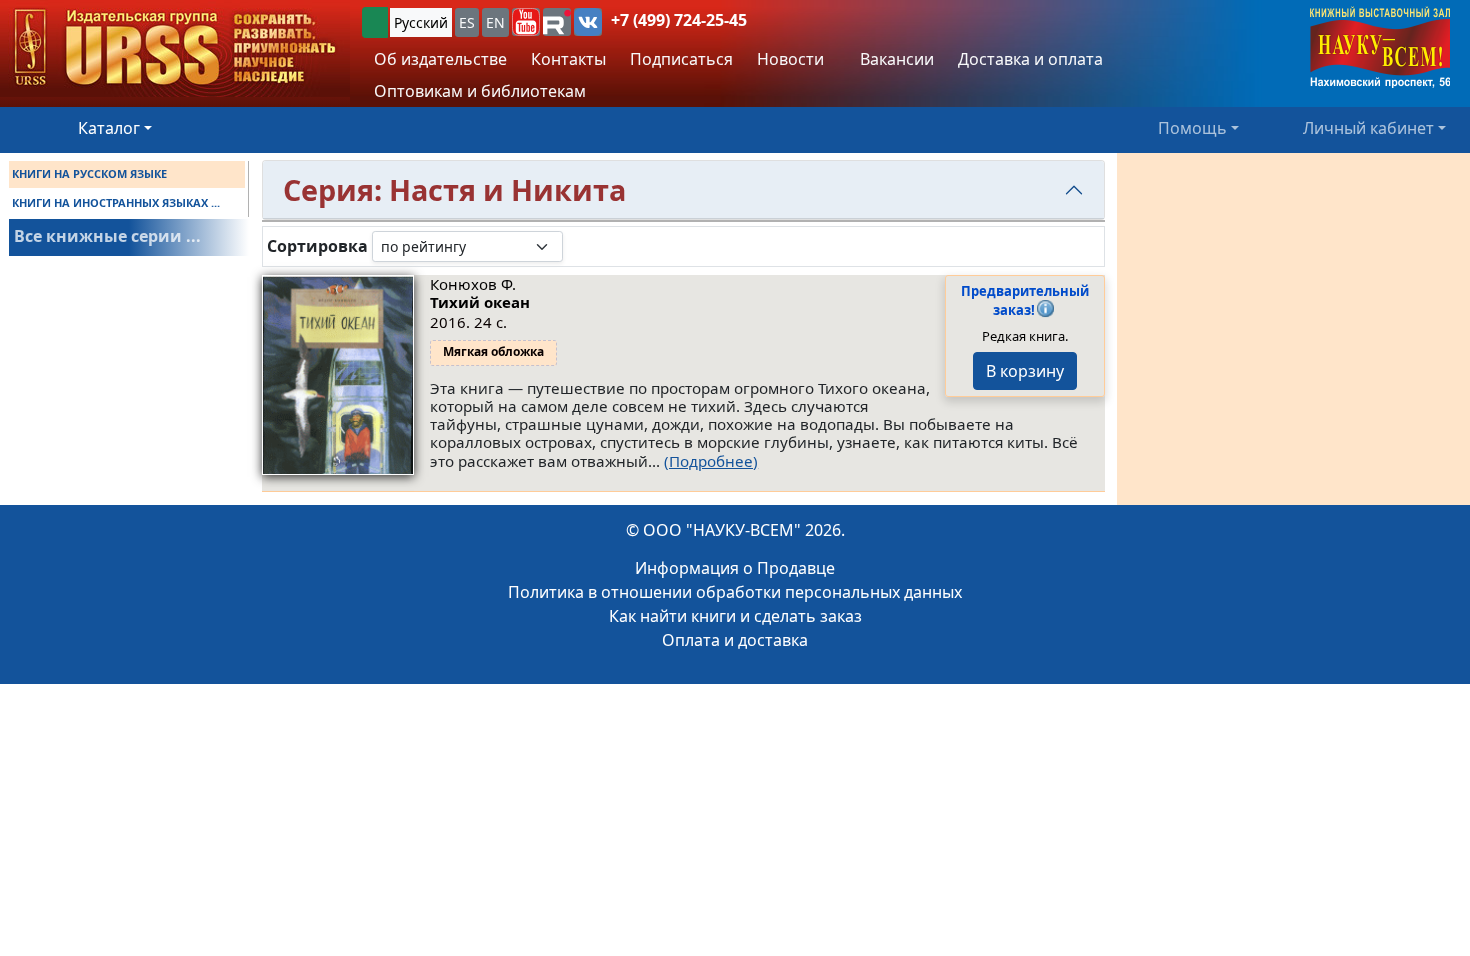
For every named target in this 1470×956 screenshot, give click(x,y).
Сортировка (317, 246)
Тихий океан (480, 302)
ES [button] (467, 22)
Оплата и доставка (735, 640)
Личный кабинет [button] (1368, 128)
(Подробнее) (711, 461)
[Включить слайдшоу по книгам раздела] (579, 246)
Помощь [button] (1192, 128)
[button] (526, 22)
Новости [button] (790, 59)
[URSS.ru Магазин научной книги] (175, 48)
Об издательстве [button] (440, 59)
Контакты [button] (568, 59)
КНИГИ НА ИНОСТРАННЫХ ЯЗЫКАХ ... (116, 202)
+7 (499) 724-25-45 (679, 20)
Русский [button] (421, 22)
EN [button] (495, 22)
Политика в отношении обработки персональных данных (735, 592)
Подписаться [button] (681, 59)
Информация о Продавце (735, 568)
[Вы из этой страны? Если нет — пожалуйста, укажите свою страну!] (375, 22)
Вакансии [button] (895, 59)
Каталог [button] (109, 128)
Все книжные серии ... (107, 236)
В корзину (1025, 371)
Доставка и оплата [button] (1030, 59)
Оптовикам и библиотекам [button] (480, 91)
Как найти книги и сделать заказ (735, 616)
